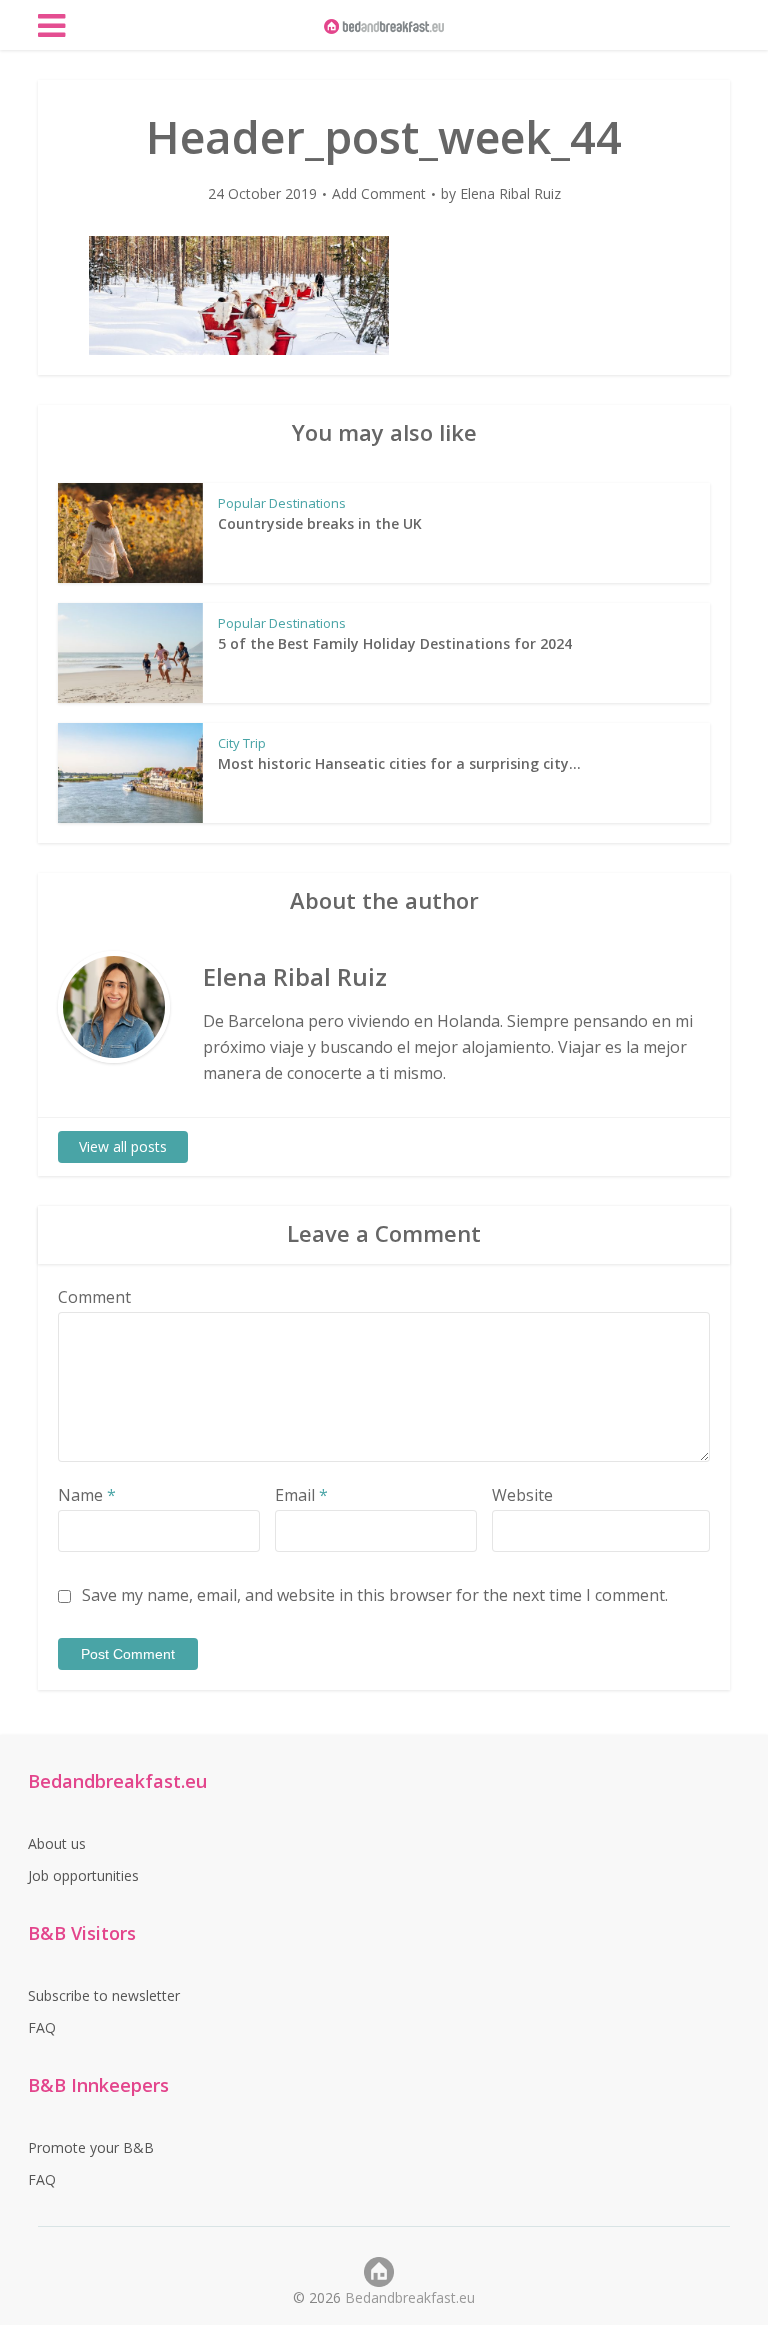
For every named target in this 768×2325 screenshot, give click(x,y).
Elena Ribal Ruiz (510, 194)
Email (301, 1495)
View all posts (123, 1146)
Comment (94, 1297)
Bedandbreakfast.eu (410, 2297)
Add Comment (379, 194)
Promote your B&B (91, 2147)
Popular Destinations (282, 503)
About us (57, 1843)
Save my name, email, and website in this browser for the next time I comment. (375, 1595)
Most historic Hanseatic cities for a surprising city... (399, 763)
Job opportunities (83, 1875)
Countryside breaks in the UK (320, 523)
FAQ (42, 2027)
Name (87, 1495)
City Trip (242, 743)
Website (522, 1495)
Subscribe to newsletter (104, 1995)
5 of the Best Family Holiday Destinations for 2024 (395, 643)
